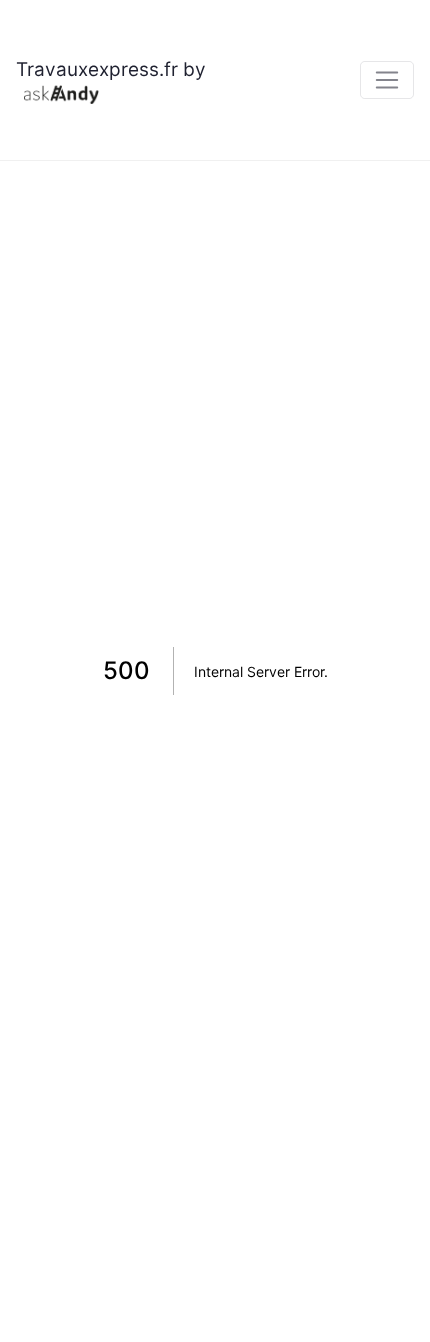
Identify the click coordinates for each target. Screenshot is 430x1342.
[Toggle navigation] (387, 80)
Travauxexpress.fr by (111, 69)
